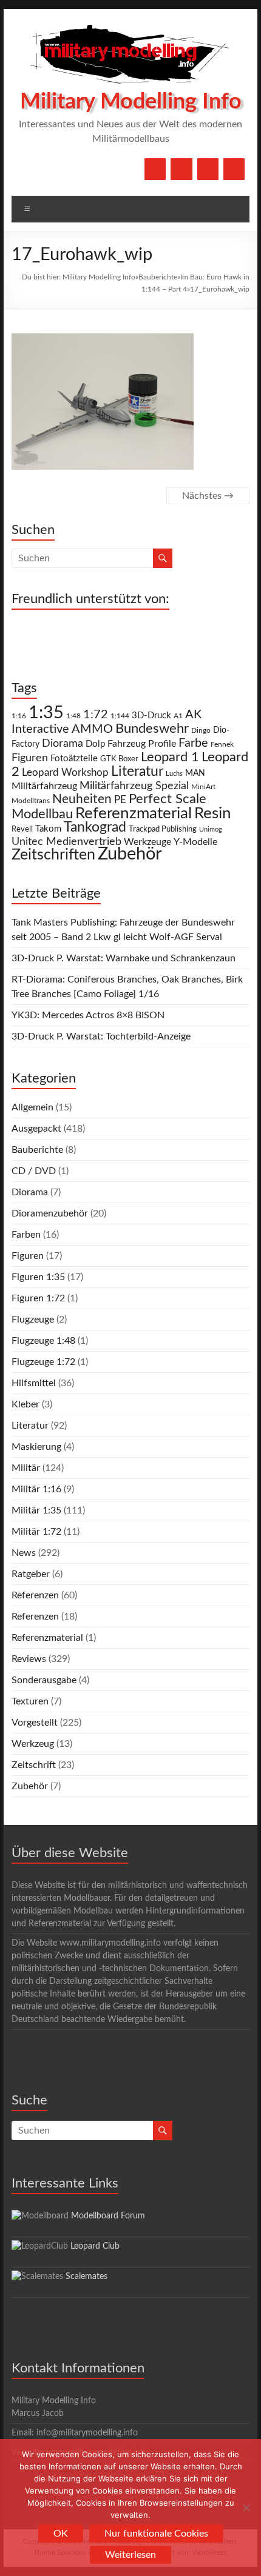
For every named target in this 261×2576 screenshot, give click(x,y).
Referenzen (35, 1595)
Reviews (29, 1659)
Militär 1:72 (36, 1532)
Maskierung (36, 1447)
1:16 (19, 716)
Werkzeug (33, 1744)
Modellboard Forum (108, 2216)
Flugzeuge (33, 1320)
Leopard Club (95, 2246)
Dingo (201, 731)
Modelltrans (31, 801)
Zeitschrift (34, 1765)
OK (61, 2534)
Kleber (25, 1404)
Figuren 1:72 (38, 1298)
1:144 (120, 716)
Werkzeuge (147, 842)
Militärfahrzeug (44, 786)
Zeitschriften (53, 855)
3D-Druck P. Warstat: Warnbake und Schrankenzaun (124, 958)
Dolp (95, 744)
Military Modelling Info (131, 102)
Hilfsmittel (34, 1383)
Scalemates (86, 2277)
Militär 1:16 (36, 1489)
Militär (26, 1468)
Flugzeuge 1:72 (43, 1362)
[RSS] (234, 169)
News (24, 1553)
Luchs (174, 774)
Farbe (193, 743)
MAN (195, 773)
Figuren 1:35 (38, 1277)
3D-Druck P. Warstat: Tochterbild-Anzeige (101, 1036)
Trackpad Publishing (163, 829)
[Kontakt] (208, 169)
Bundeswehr (152, 729)
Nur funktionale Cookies (156, 2534)
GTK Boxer (119, 759)
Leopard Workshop (65, 772)
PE (120, 800)
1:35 (46, 713)
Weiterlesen (130, 2555)
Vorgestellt (35, 1723)
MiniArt (203, 787)
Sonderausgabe (44, 1680)
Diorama (63, 743)
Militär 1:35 (36, 1510)
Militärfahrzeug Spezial (134, 786)
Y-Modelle (195, 842)
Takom (48, 829)
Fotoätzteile (74, 759)
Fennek (222, 745)
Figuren (30, 758)
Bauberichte (158, 277)
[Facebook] (155, 169)
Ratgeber (31, 1574)
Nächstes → (208, 496)
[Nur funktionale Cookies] (246, 2508)
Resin (213, 813)
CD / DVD (34, 1171)
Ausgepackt (36, 1129)
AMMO (92, 729)
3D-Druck (151, 716)
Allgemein (32, 1107)
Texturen (30, 1701)
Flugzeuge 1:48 (43, 1341)
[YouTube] (181, 169)
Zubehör (130, 854)
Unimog (211, 829)
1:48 (73, 716)
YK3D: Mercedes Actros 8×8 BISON (88, 1015)
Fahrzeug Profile (142, 744)
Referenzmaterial (134, 813)
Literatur (137, 772)
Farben (26, 1235)
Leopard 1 (170, 757)
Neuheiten (82, 799)
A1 (178, 716)
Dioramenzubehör (50, 1213)
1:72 (96, 715)
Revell (22, 829)
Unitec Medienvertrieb (66, 842)
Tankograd (95, 827)
